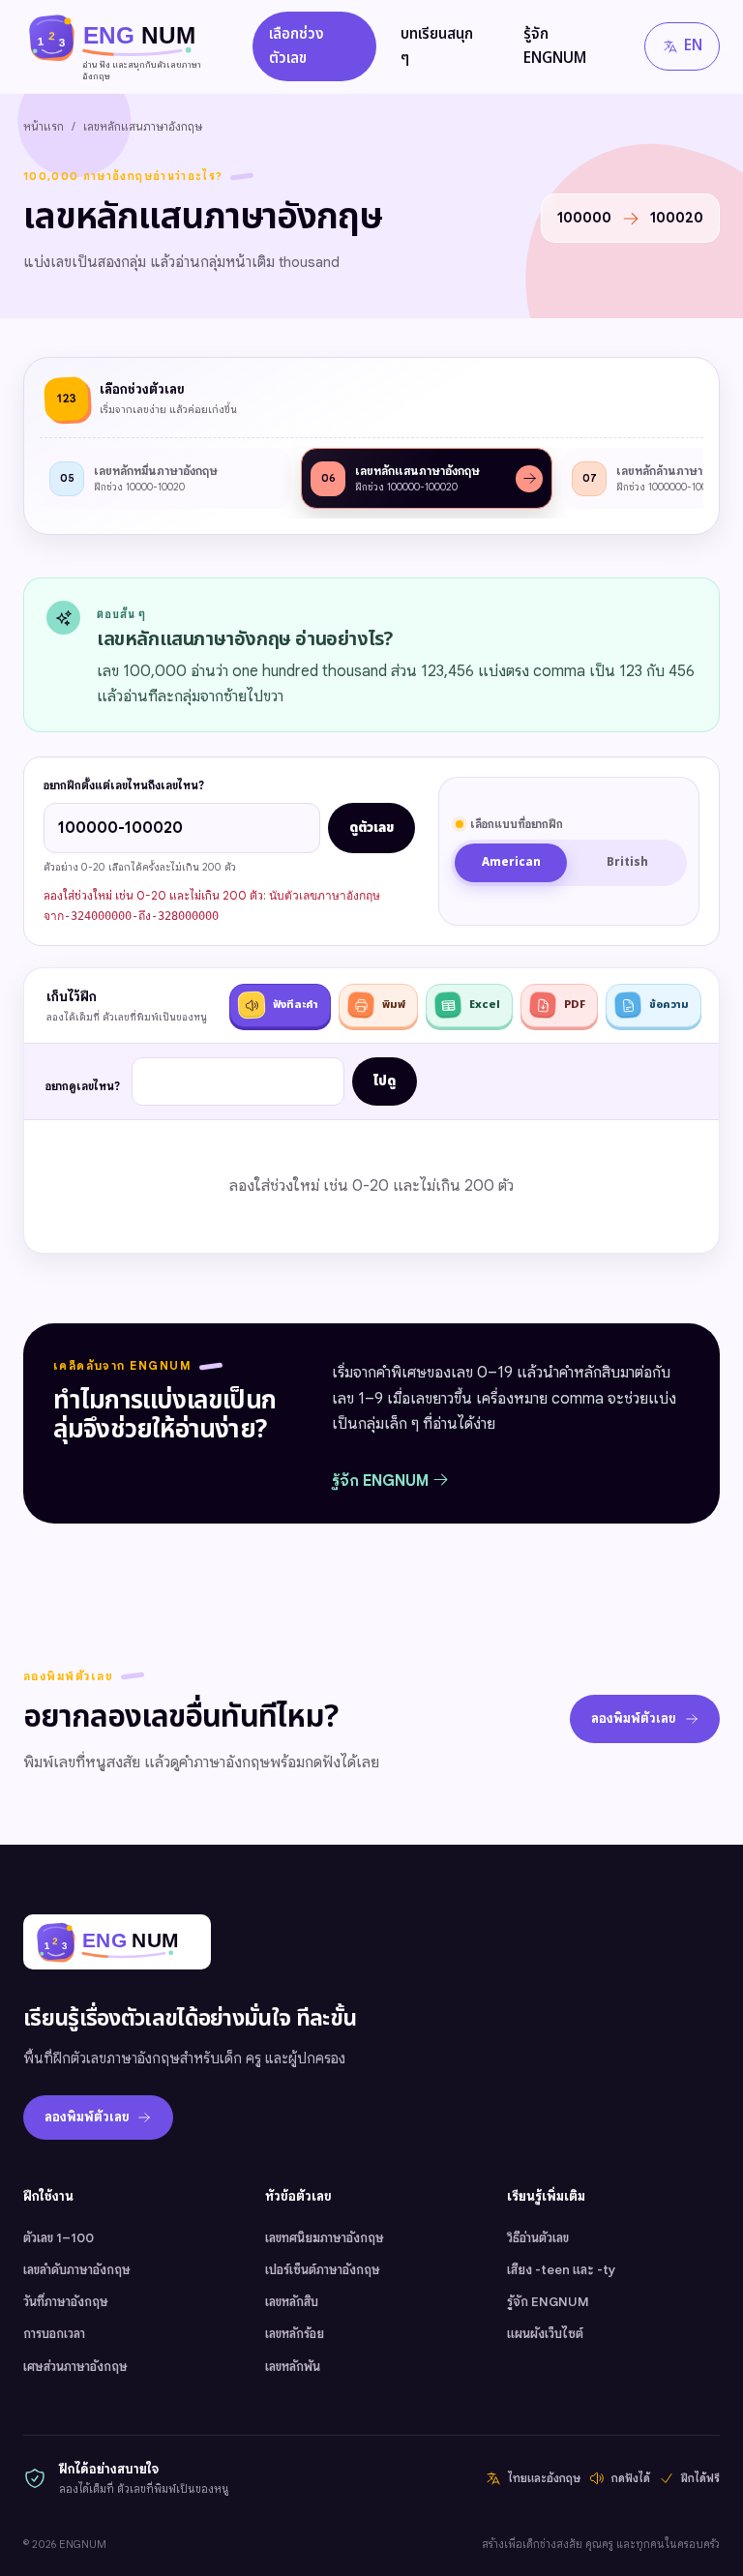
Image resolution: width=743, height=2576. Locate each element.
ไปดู (385, 1081)
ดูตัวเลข (371, 828)
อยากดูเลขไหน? (83, 1086)
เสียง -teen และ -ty (561, 2270)
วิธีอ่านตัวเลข (538, 2238)
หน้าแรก (44, 126)
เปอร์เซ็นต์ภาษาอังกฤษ (323, 2270)
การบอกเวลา (54, 2334)
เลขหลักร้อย (295, 2334)
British (627, 862)
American (511, 862)
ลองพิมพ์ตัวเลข (634, 1718)
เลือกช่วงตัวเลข (297, 46)
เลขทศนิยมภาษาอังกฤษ (325, 2238)
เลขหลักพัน (293, 2367)
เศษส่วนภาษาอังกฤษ (75, 2367)
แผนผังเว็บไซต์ (545, 2334)
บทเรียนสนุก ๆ (437, 46)
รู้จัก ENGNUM (555, 46)
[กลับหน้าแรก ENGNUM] (117, 1942)
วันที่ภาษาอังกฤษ (66, 2302)
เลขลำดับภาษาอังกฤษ (77, 2270)
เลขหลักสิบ (292, 2302)
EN (693, 46)
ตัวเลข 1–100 (59, 2238)
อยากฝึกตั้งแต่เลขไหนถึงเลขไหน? (124, 785)
